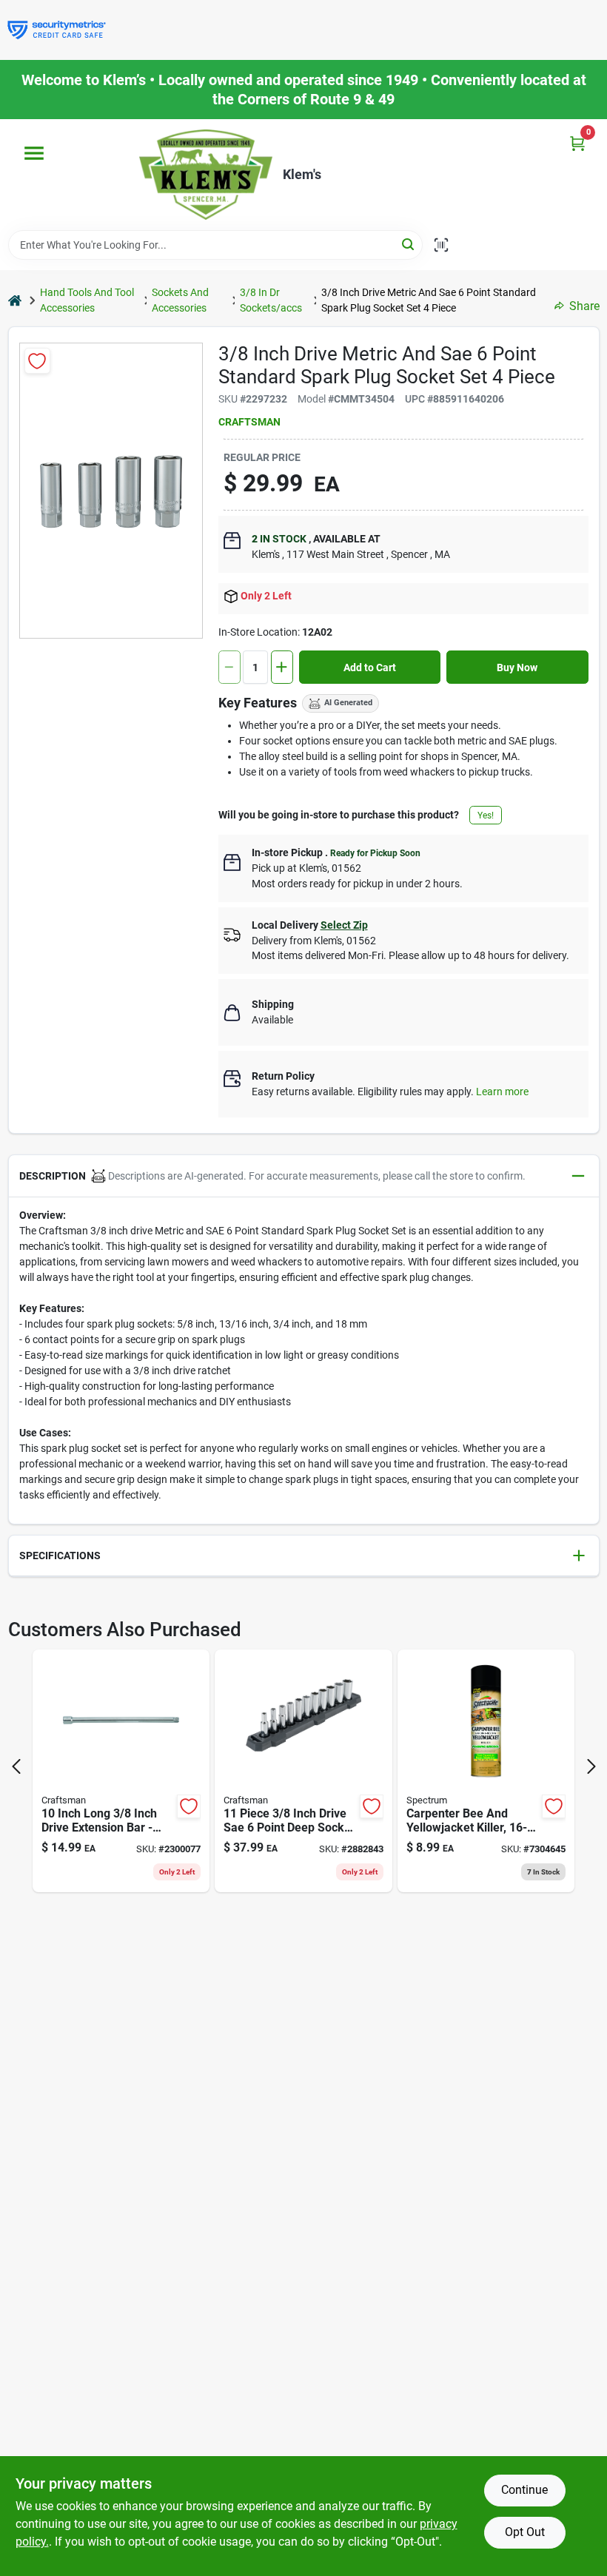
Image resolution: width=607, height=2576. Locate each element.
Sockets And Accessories (180, 300)
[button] (304, 1176)
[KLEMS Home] (206, 175)
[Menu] (34, 153)
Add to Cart (370, 667)
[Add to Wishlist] (37, 361)
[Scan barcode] (441, 245)
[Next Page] (591, 1766)
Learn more (502, 1092)
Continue (524, 2490)
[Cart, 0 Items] (577, 143)
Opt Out (525, 2532)
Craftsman (249, 422)
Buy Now (517, 667)
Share (584, 306)
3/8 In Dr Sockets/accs (271, 300)
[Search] (409, 244)
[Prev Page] (16, 1766)
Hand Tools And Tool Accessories (87, 300)
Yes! (486, 815)
